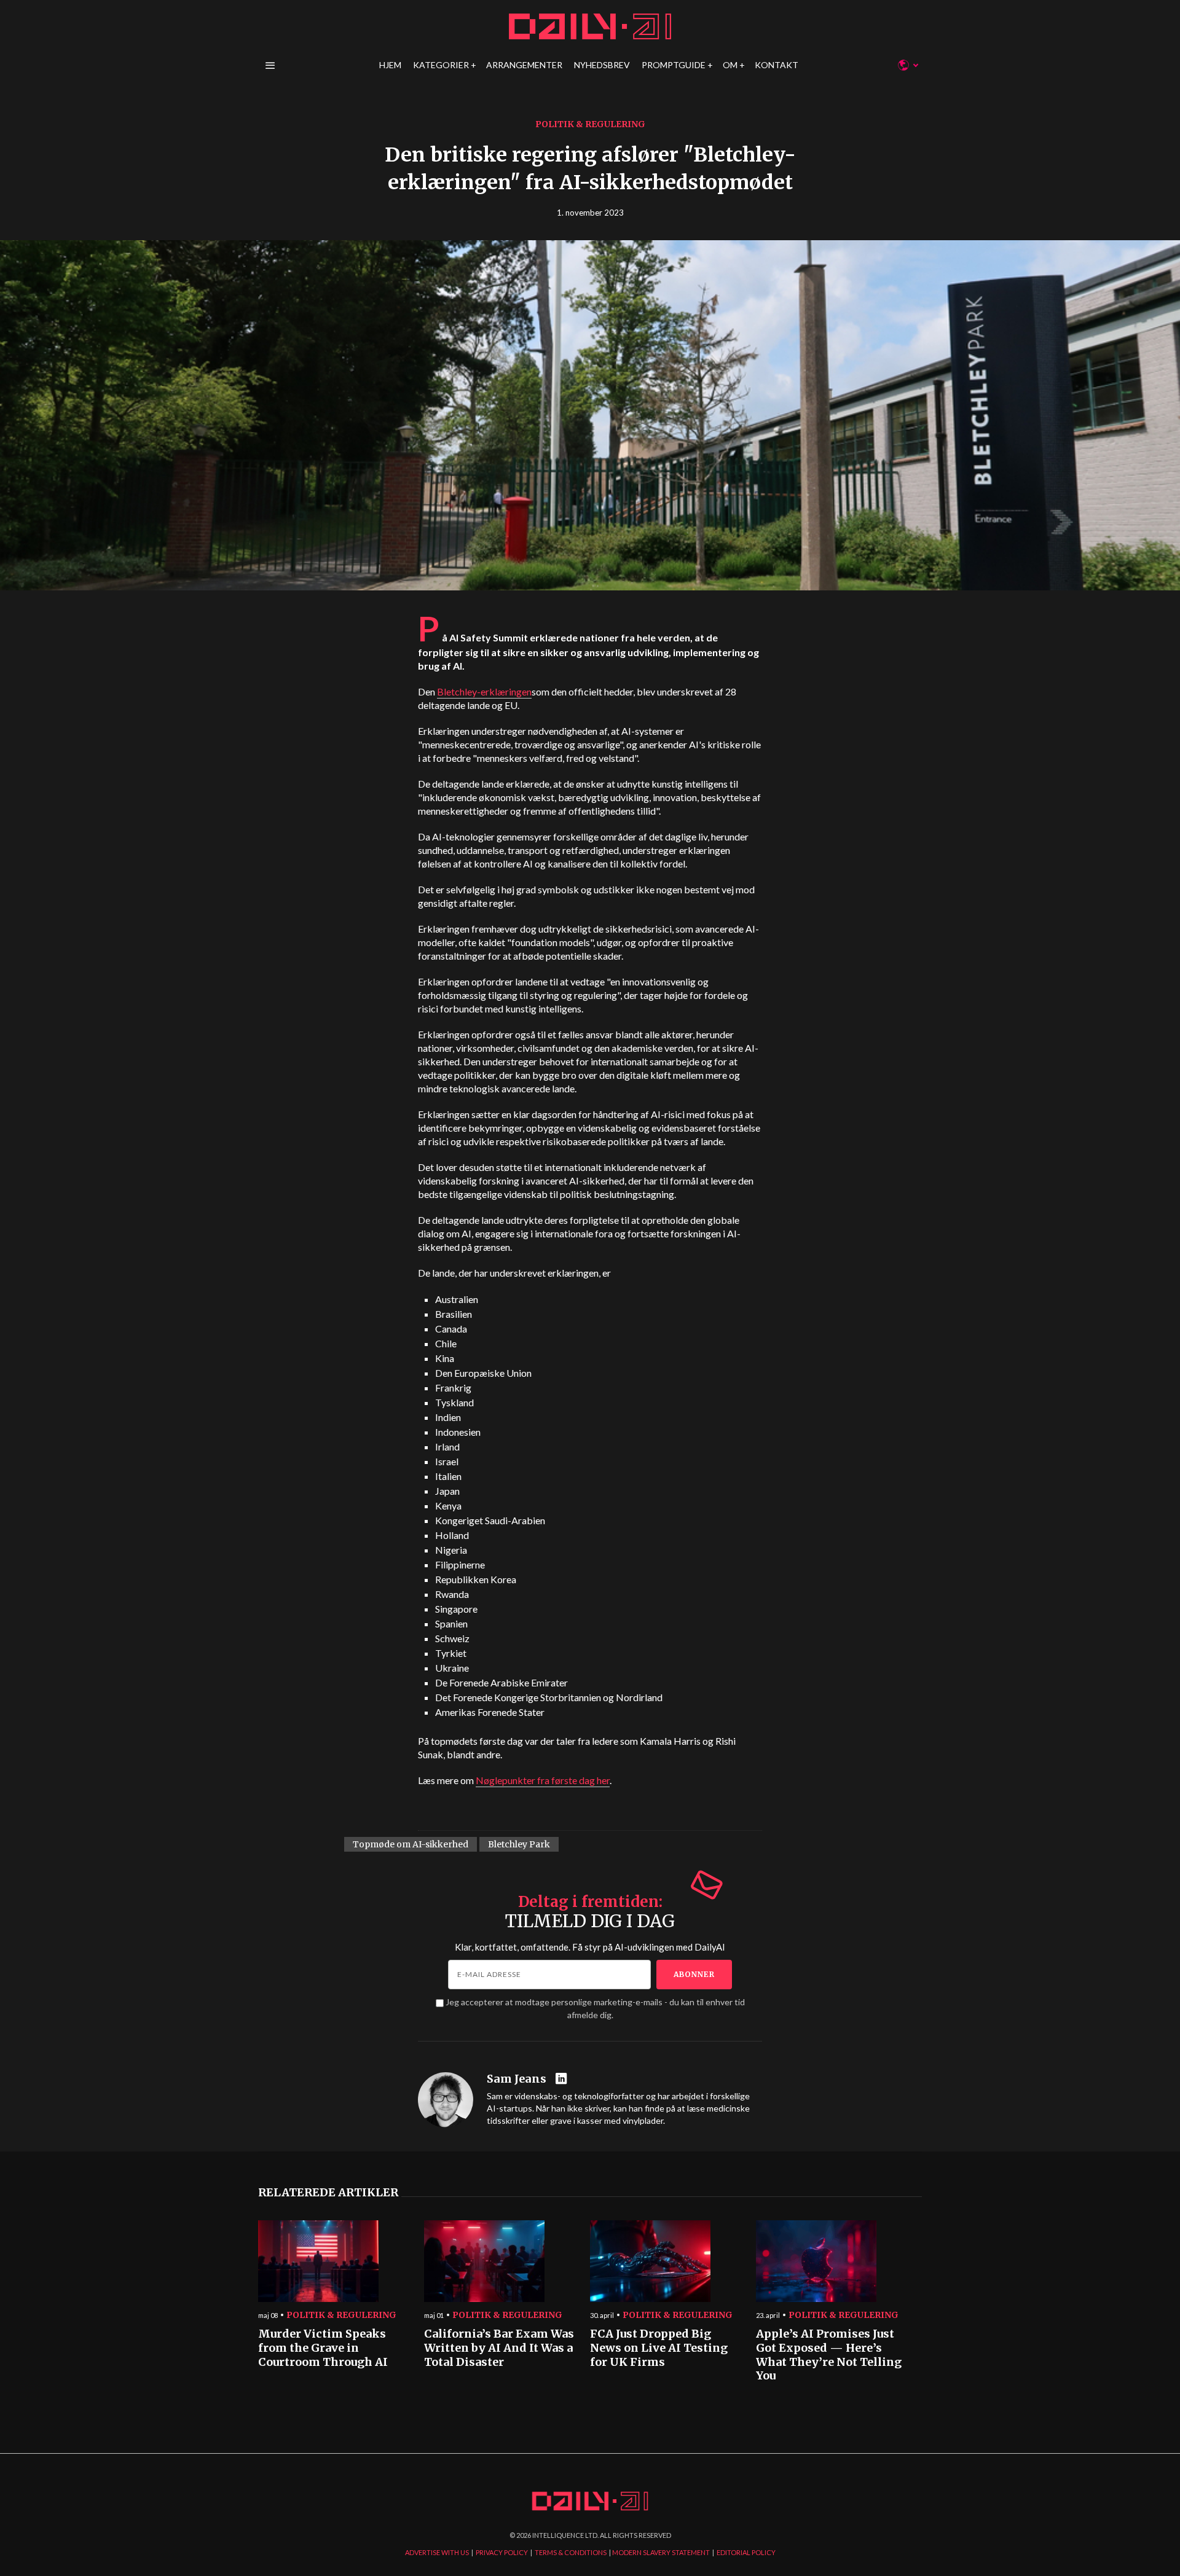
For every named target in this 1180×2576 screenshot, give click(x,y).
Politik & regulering (590, 124)
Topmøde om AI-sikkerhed (411, 1844)
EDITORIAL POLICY (746, 2552)
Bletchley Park (519, 1844)
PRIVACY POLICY (502, 2552)
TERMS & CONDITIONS (571, 2552)
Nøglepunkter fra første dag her (543, 1780)
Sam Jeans (517, 2079)
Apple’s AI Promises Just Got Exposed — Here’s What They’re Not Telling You (829, 2355)
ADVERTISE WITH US (437, 2552)
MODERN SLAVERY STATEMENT (661, 2552)
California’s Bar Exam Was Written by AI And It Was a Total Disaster (499, 2348)
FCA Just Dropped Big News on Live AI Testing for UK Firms (659, 2348)
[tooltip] (563, 2079)
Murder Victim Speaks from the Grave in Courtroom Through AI (323, 2348)
